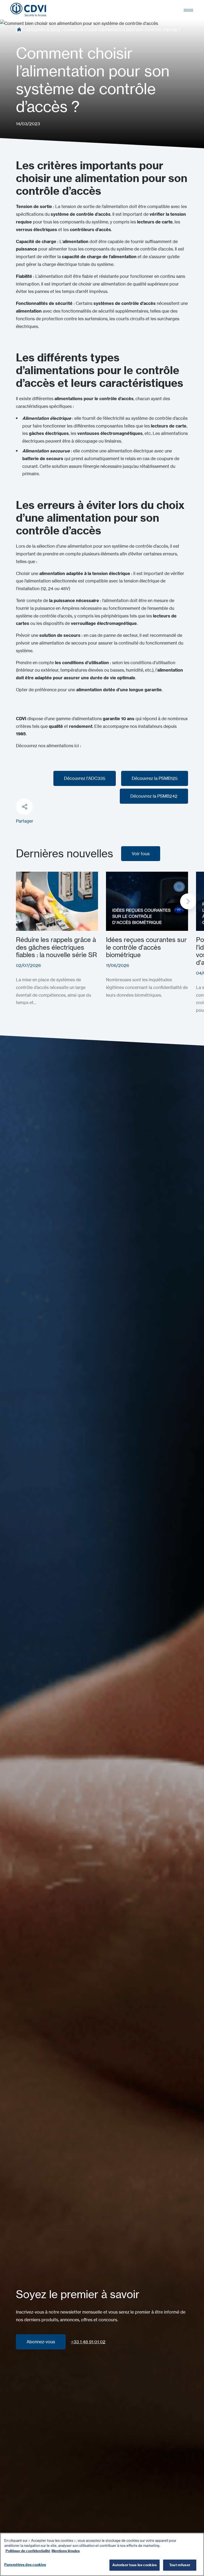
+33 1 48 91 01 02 (88, 2342)
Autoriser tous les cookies (135, 2565)
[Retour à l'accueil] (28, 10)
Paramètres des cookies (25, 2565)
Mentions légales (66, 2551)
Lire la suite (27, 875)
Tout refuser (180, 2565)
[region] (102, 2554)
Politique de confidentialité (28, 2551)
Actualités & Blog (43, 30)
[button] (188, 901)
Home (19, 29)
